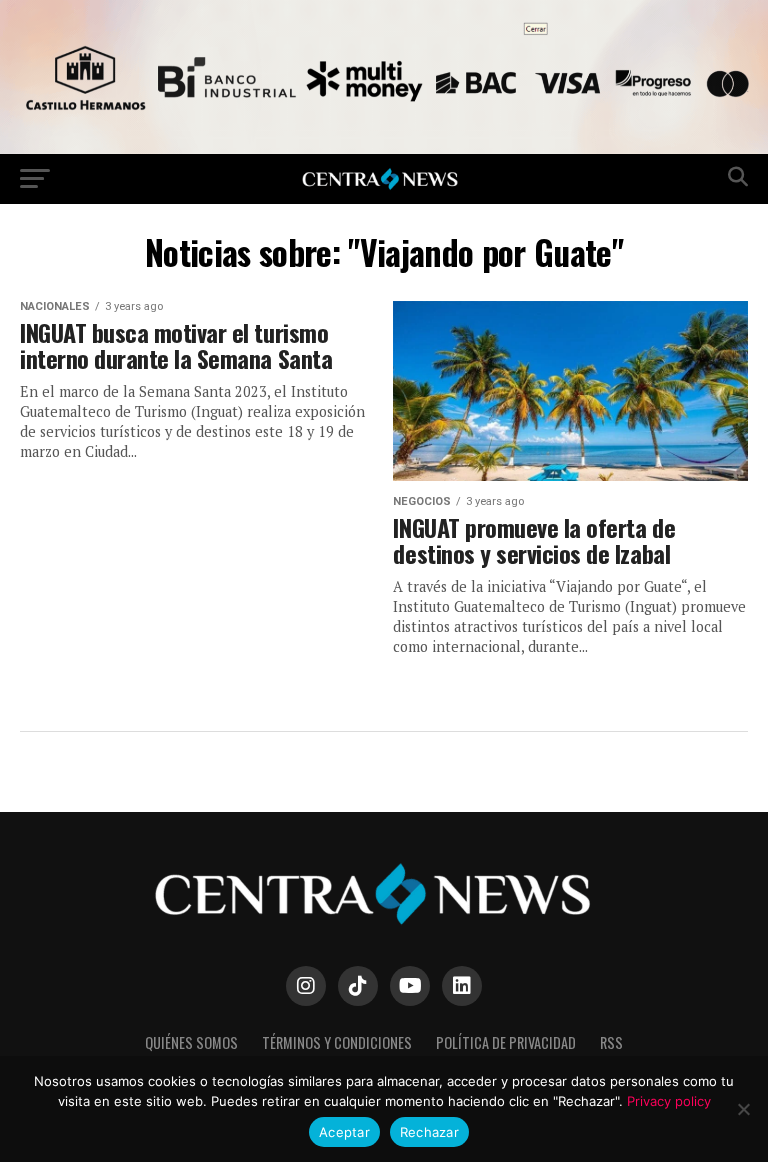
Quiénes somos (191, 1042)
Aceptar (344, 1132)
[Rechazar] (743, 1109)
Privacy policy (669, 1101)
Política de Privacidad (506, 1042)
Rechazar (429, 1132)
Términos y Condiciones (337, 1042)
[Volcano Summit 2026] (384, 148)
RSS (611, 1042)
